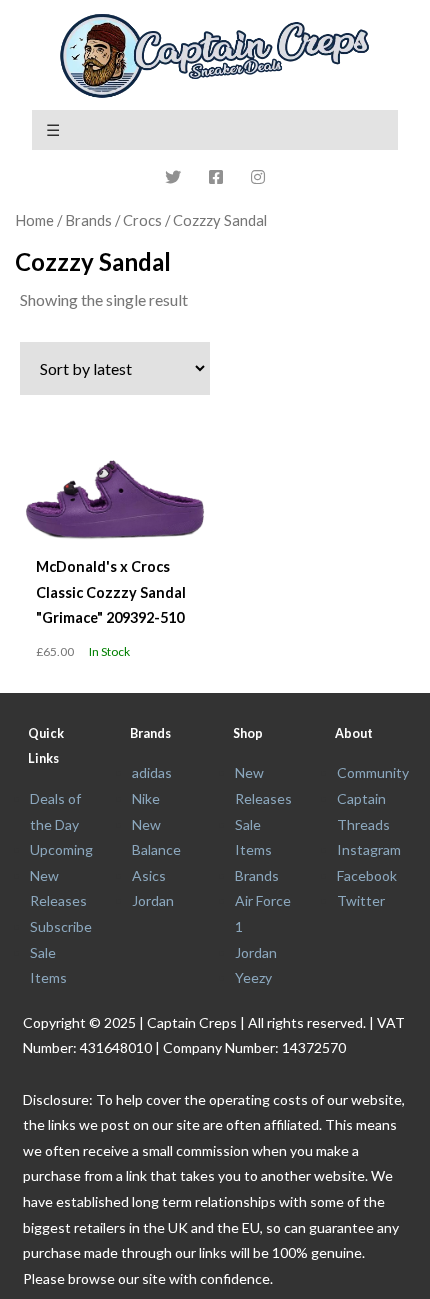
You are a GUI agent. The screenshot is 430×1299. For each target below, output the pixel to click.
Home (34, 220)
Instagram (369, 849)
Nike (146, 798)
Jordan (153, 900)
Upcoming (61, 849)
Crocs (142, 220)
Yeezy (253, 977)
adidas (152, 772)
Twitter (361, 900)
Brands (257, 875)
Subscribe (61, 926)
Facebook (367, 875)
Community (373, 772)
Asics (149, 875)
